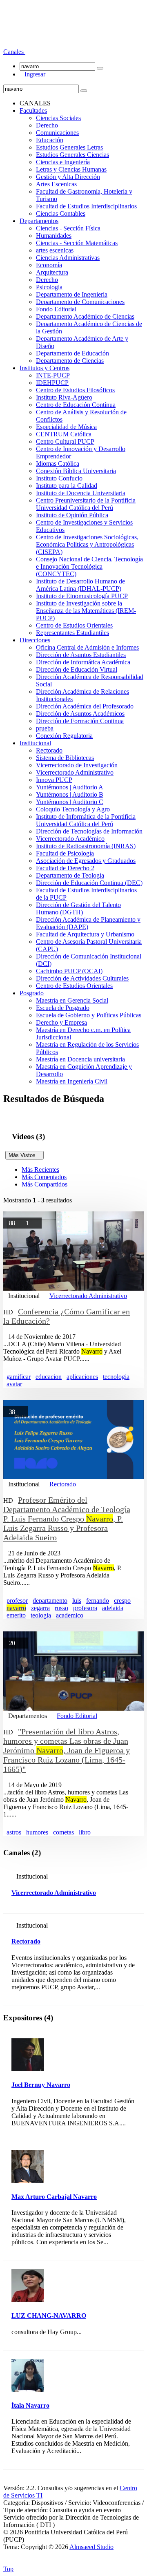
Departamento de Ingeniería (72, 294)
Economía (49, 265)
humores (37, 1832)
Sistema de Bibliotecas (65, 758)
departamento (50, 1601)
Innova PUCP (54, 780)
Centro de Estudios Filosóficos (75, 390)
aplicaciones (82, 1377)
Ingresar (32, 74)
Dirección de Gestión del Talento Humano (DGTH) (78, 908)
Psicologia (49, 287)
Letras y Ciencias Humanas (71, 169)
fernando (98, 1601)
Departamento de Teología (70, 875)
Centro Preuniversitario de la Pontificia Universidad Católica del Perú (86, 504)
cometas (63, 1832)
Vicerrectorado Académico (70, 839)
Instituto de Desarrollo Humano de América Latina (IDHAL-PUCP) (80, 585)
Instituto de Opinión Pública (72, 515)
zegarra (40, 1608)
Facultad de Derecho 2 (65, 868)
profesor (17, 1601)
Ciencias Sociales (58, 118)
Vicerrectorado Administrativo (75, 772)
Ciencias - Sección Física (68, 228)
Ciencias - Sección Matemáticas (77, 243)
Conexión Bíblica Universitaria (76, 471)
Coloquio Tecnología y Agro (73, 809)
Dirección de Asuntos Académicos (80, 714)
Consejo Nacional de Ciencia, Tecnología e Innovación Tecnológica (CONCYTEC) (89, 566)
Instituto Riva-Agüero (64, 397)
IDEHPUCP (52, 383)
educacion (49, 1377)
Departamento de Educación (72, 353)
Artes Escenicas (56, 184)
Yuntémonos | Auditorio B (70, 794)
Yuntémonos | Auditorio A (70, 787)
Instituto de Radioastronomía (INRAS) (86, 846)
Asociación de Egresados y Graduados (86, 861)
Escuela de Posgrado (63, 1008)
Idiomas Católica (58, 464)
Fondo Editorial (56, 309)
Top (8, 2569)
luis (77, 1601)
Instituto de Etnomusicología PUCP (82, 596)
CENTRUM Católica (64, 434)
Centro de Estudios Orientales (74, 625)
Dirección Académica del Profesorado (85, 706)
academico (70, 1615)
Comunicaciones (57, 133)
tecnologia (116, 1377)
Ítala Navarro (30, 2405)
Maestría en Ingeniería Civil (72, 1081)
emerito (16, 1615)
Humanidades (54, 236)
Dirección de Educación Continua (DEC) (89, 883)
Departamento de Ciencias (70, 361)
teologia (41, 1615)
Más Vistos (24, 1155)
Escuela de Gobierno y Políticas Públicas (89, 1015)
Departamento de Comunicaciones (80, 302)
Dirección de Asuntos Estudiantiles (81, 655)
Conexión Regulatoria (64, 736)
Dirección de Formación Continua (80, 721)
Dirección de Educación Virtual (77, 669)
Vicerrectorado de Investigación (77, 765)
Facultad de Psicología (65, 853)
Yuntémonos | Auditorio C (70, 802)
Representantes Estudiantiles (72, 633)
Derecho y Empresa (61, 1022)
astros (14, 1832)
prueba (45, 728)
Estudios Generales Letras (69, 147)
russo (61, 1608)
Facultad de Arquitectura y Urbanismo (85, 934)
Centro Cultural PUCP (65, 441)
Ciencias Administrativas (68, 258)
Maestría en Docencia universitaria (80, 1059)
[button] (14, 52)
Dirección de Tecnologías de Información (89, 831)
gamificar (19, 1377)
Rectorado (49, 750)
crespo (122, 1601)
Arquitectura (52, 272)
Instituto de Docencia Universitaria (81, 493)
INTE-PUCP (53, 375)
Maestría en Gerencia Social (72, 1000)
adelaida (113, 1608)
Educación (50, 140)
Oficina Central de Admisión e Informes (87, 647)
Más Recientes (40, 1170)
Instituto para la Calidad (67, 486)
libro (85, 1832)
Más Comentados (44, 1177)
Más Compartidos (45, 1184)
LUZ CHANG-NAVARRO (49, 2316)
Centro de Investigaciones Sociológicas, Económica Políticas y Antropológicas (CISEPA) (87, 544)
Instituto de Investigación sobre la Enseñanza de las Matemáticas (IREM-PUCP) (86, 611)
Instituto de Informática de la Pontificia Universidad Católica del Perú (86, 820)
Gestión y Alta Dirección (68, 177)
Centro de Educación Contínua (76, 405)
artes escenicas (55, 250)
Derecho (47, 125)
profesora (85, 1608)
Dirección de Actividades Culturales (82, 978)
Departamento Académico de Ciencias (85, 316)
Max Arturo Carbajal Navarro (54, 2197)
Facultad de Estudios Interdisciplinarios (86, 206)
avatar (14, 1384)
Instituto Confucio (59, 478)
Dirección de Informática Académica (83, 662)
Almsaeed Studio (91, 2547)
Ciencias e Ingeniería (63, 162)
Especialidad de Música (66, 427)
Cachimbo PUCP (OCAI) (69, 971)
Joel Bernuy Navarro (41, 2085)
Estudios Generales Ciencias (72, 155)
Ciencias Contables (61, 213)
